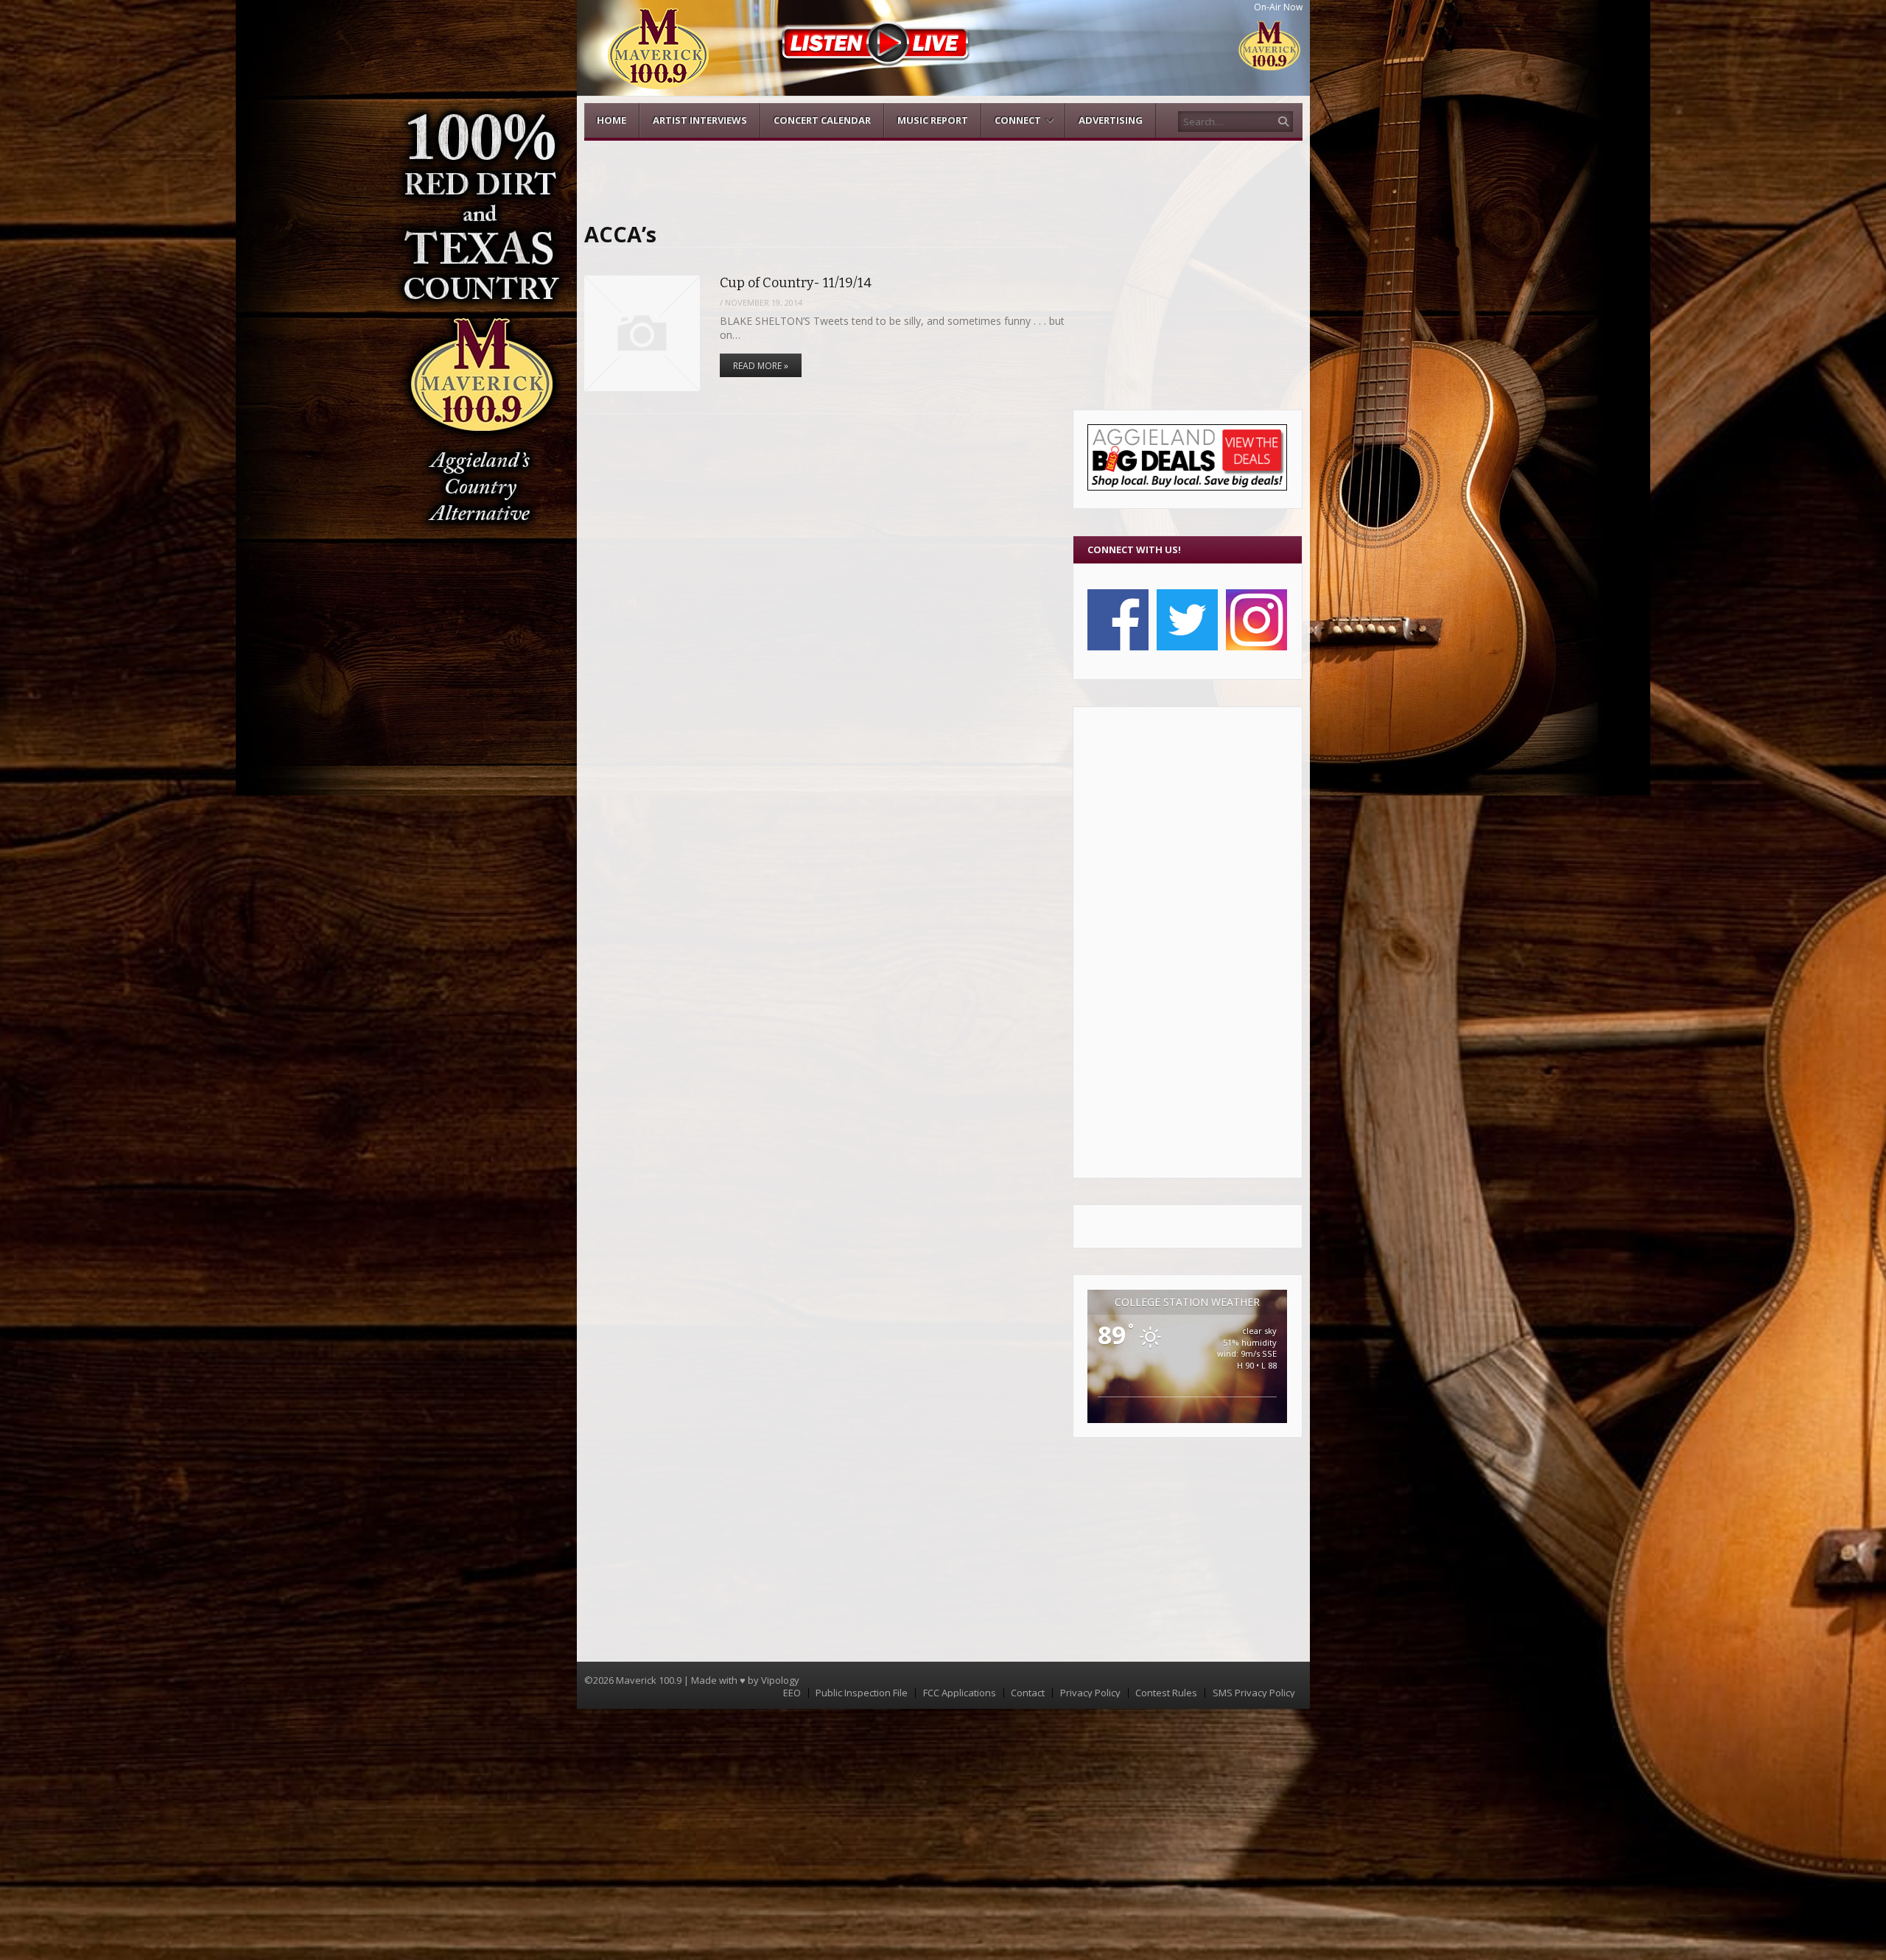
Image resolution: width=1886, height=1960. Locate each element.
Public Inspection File (862, 1693)
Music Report (933, 120)
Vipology (780, 1680)
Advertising (1111, 120)
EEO (792, 1693)
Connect (1018, 120)
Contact (1028, 1693)
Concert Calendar (822, 120)
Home (611, 120)
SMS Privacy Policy (1254, 1693)
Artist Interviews (700, 120)
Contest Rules (1166, 1693)
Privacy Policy (1090, 1693)
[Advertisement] (1187, 942)
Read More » (761, 366)
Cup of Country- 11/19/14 (796, 283)
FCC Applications (960, 1693)
